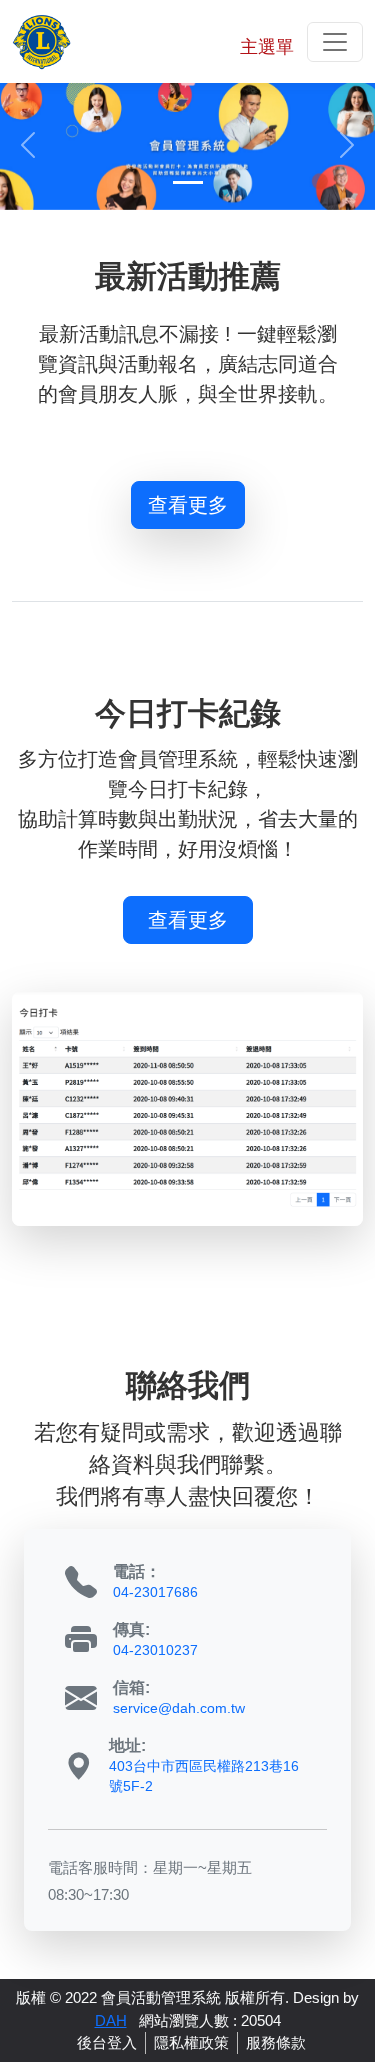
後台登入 (107, 2043)
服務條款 (276, 2043)
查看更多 (188, 505)
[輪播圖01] (187, 144)
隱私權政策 (191, 2043)
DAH (111, 2021)
